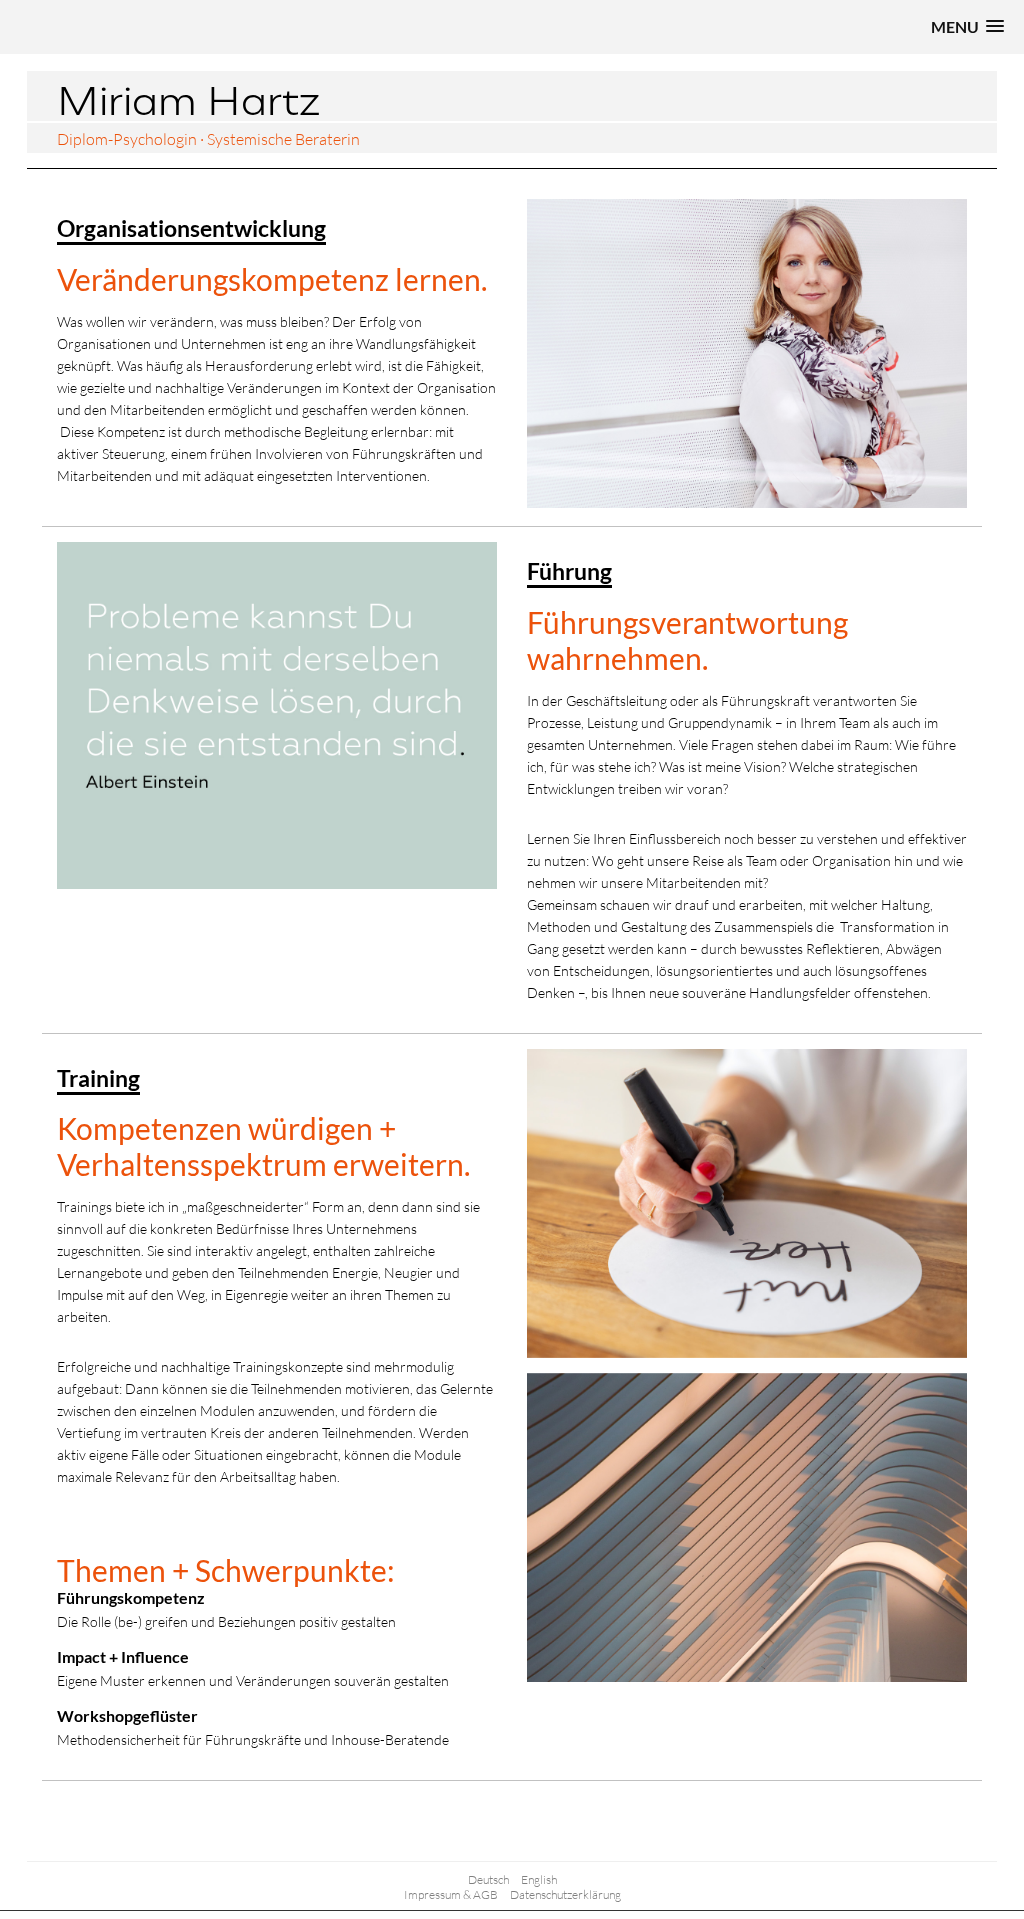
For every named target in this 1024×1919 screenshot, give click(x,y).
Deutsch (488, 1879)
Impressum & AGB (451, 1894)
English (539, 1879)
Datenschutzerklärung (565, 1894)
